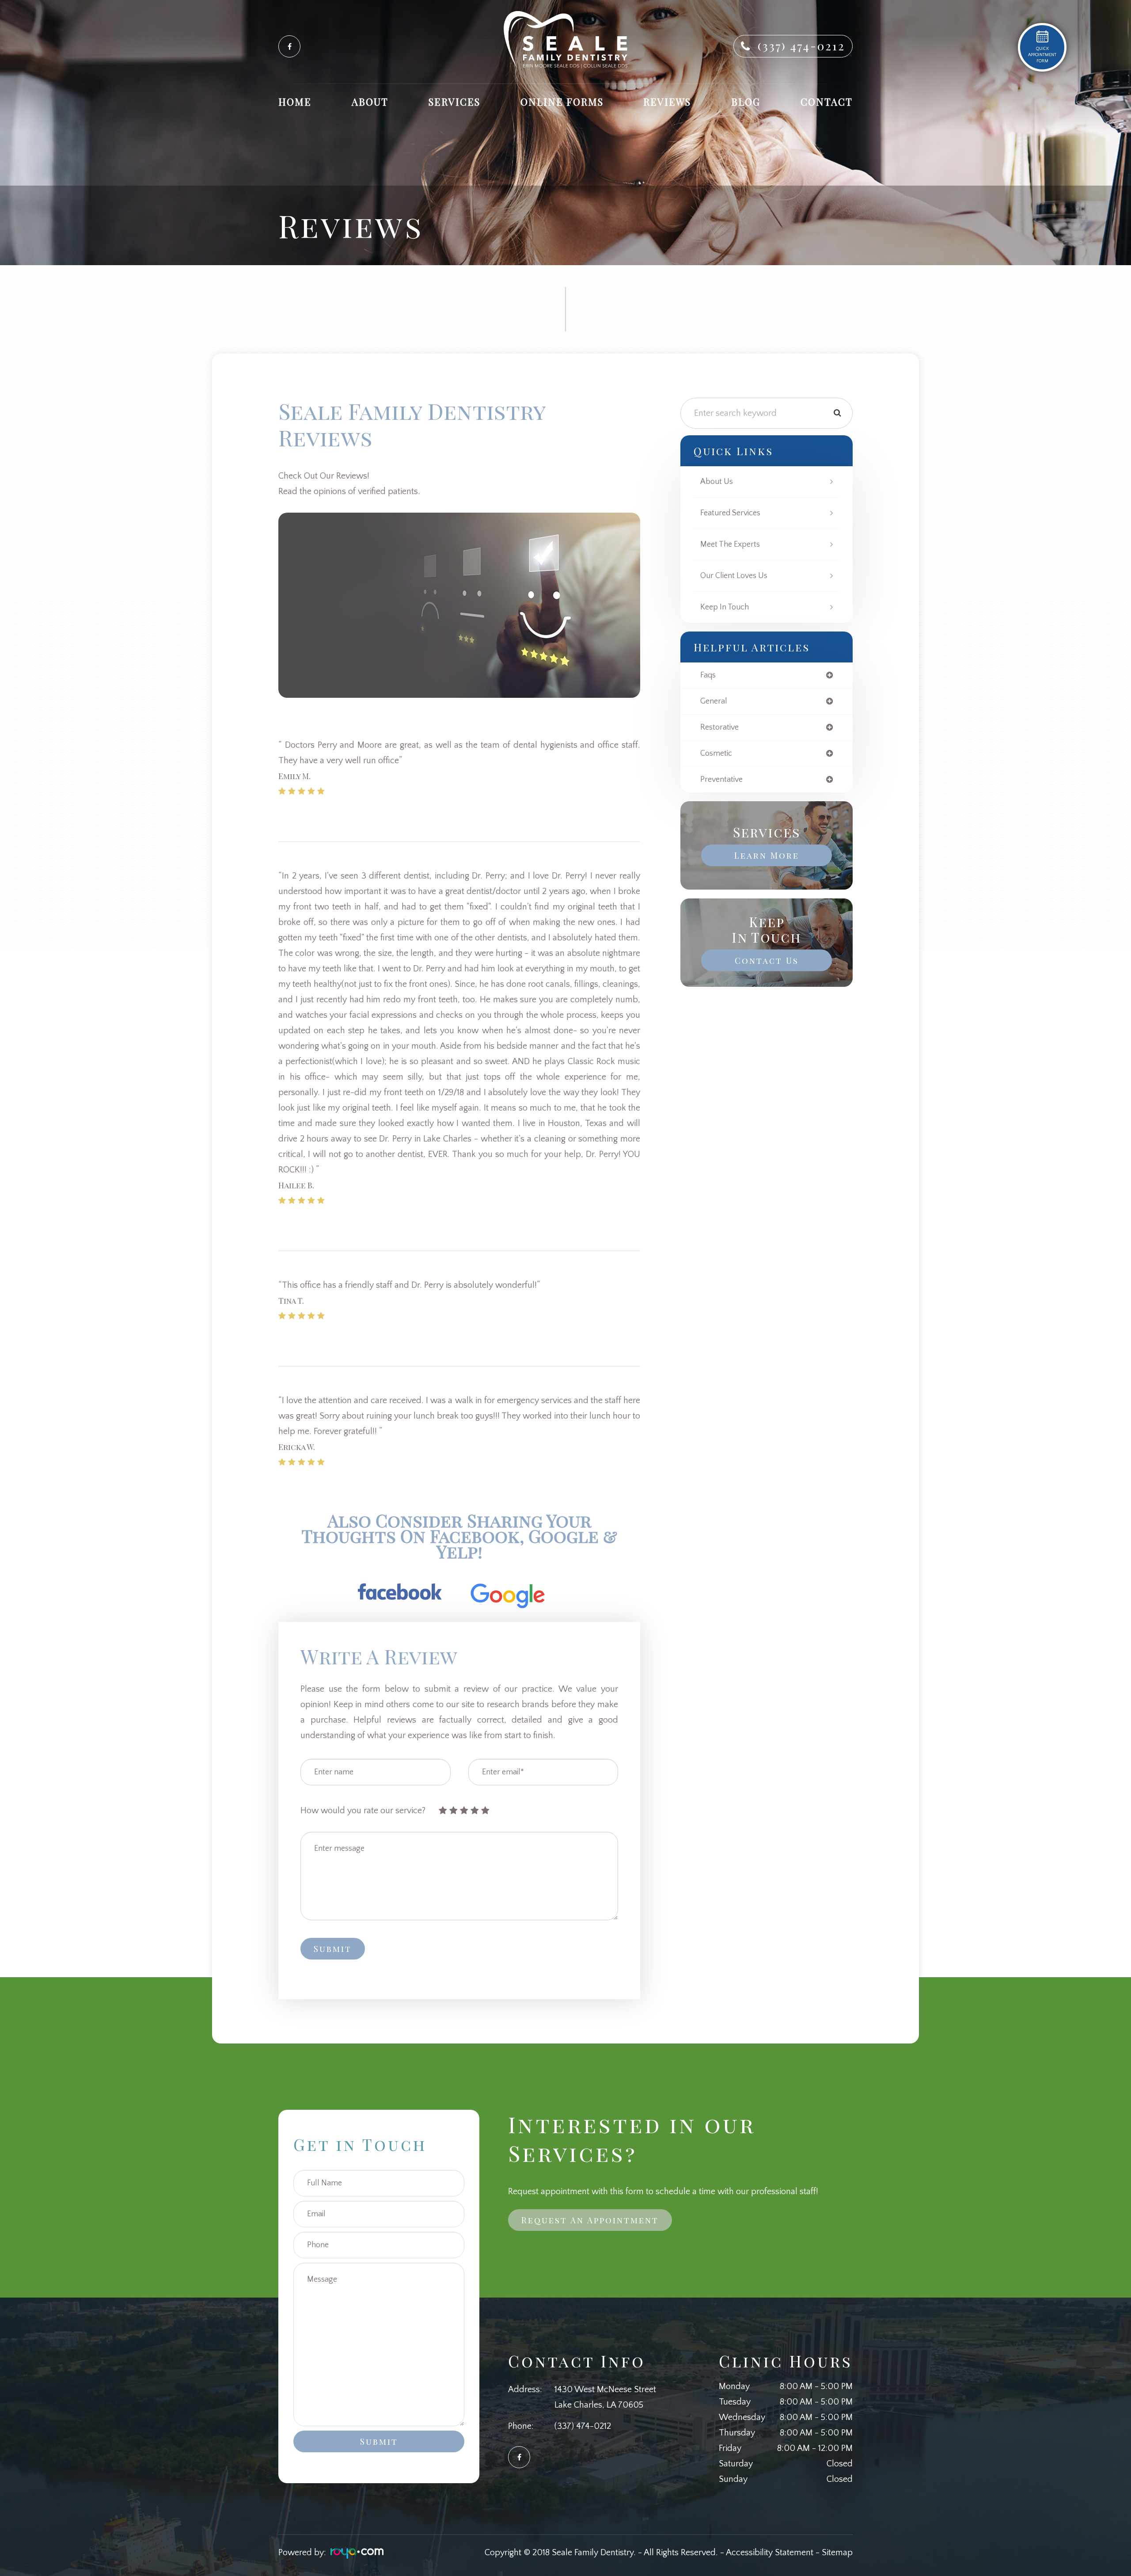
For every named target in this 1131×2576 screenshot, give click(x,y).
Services (454, 102)
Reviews (667, 102)
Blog (746, 102)
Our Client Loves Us (734, 576)
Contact (827, 102)
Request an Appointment (590, 2220)
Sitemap (837, 2553)
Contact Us (767, 960)
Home (295, 102)
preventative (721, 780)
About (370, 102)
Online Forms (562, 102)
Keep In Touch (725, 607)
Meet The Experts (730, 544)
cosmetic (716, 753)
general (714, 701)
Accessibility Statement (770, 2553)
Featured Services (730, 513)
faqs (708, 675)
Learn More (767, 855)
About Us (717, 482)
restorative (719, 727)
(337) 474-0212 (801, 46)
